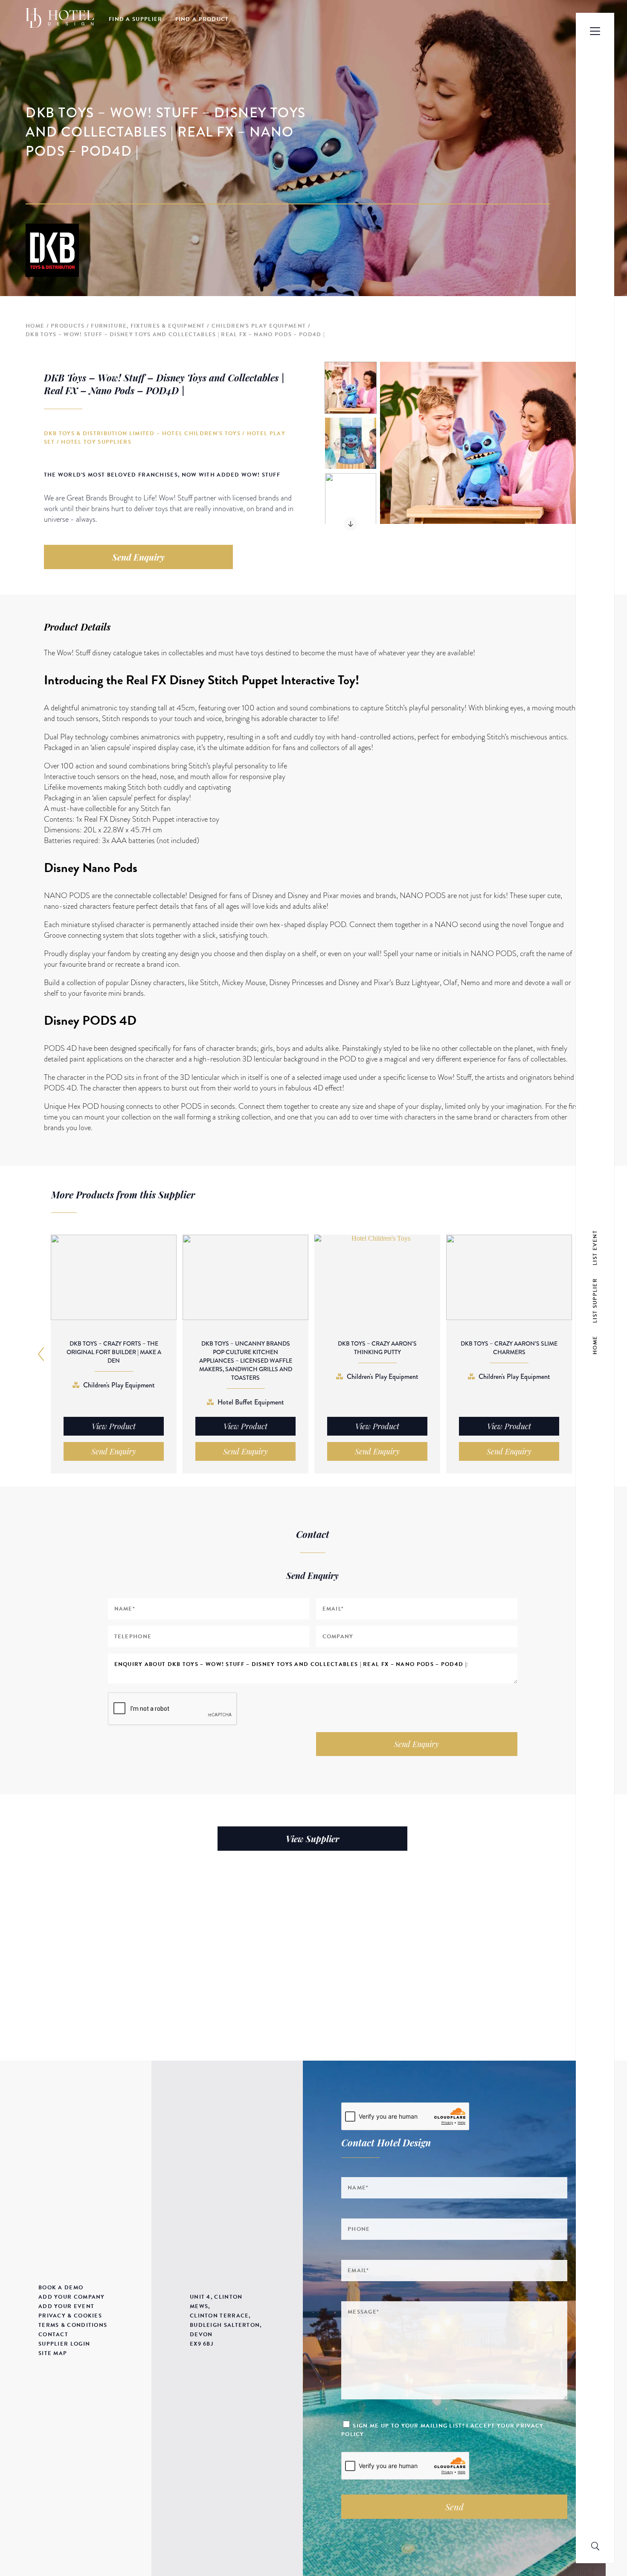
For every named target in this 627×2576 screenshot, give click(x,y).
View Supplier (312, 1839)
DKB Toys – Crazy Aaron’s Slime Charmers (509, 1348)
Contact (53, 2335)
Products (68, 326)
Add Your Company (72, 2297)
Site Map (53, 2353)
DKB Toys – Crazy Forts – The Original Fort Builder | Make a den (114, 1352)
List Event (595, 1248)
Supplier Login (64, 2344)
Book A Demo (61, 2288)
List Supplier (595, 1301)
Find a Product (202, 19)
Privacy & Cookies (70, 2316)
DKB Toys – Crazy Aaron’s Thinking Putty (377, 1348)
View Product (114, 1426)
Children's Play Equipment (259, 326)
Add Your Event (66, 2306)
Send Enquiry (138, 557)
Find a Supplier (136, 19)
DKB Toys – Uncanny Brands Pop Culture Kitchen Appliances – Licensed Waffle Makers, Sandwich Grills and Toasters (246, 1361)
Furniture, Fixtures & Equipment (148, 326)
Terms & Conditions (73, 2325)
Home (35, 326)
